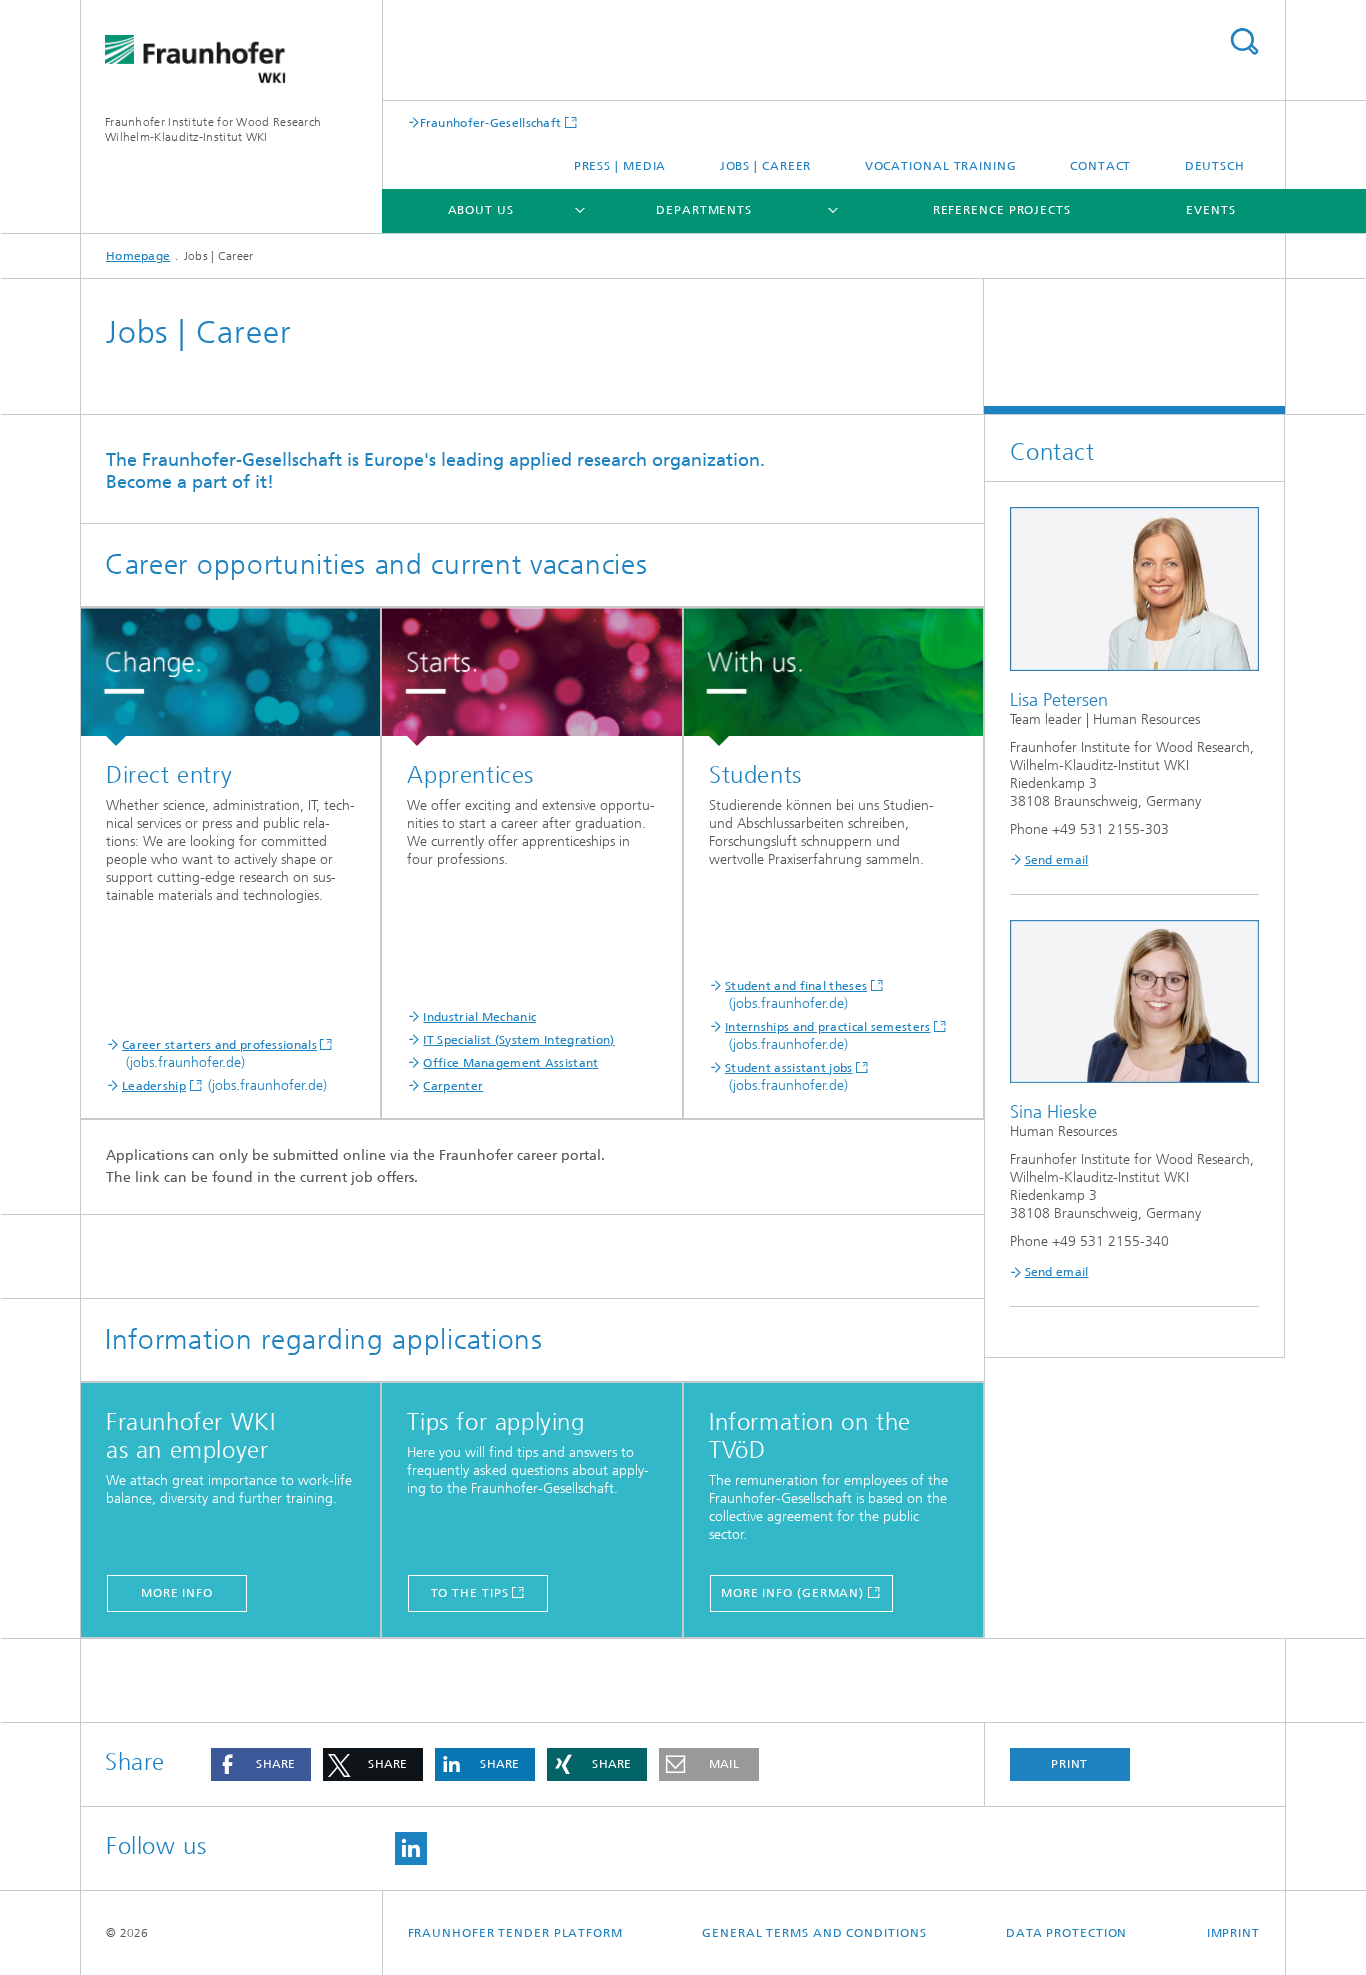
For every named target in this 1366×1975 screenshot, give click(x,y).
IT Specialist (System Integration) (518, 1040)
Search (1244, 41)
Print (1070, 1764)
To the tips (470, 1593)
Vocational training (941, 166)
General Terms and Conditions (814, 1933)
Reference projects (1002, 210)
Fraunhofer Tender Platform (515, 1933)
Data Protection (1067, 1933)
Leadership (154, 1086)
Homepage (138, 256)
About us (481, 210)
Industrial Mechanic (479, 1017)
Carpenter (453, 1086)
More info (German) (792, 1593)
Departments (704, 210)
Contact (1100, 166)
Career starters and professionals (219, 1045)
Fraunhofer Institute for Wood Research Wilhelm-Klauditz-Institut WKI (213, 129)
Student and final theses (796, 986)
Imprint (1233, 1933)
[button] (261, 1764)
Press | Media (620, 166)
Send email (1057, 860)
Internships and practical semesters (828, 1027)
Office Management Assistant (510, 1063)
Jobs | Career (766, 166)
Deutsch (1215, 166)
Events (1210, 210)
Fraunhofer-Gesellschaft (491, 122)
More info (177, 1593)
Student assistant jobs (789, 1068)
